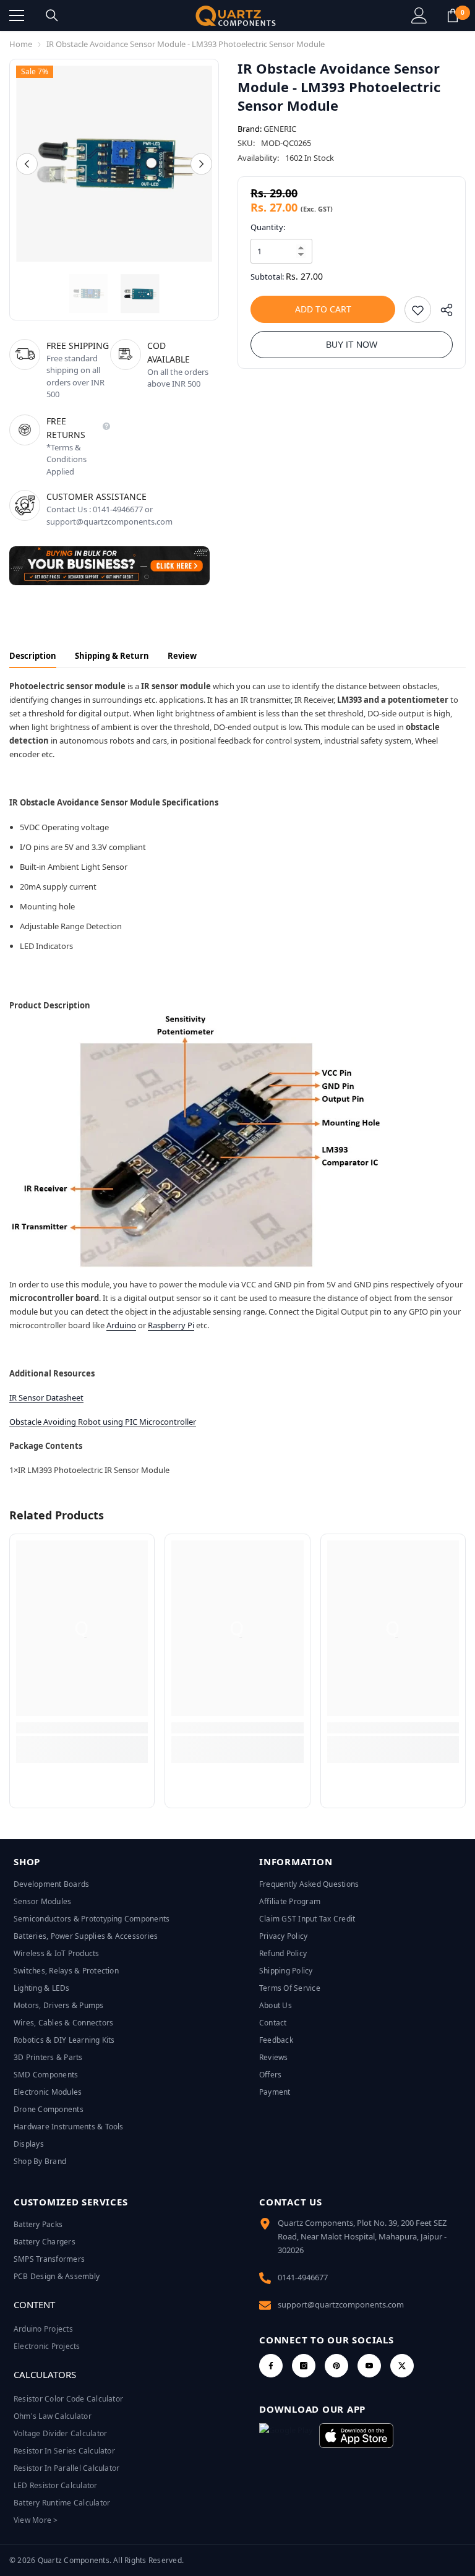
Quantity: (268, 227)
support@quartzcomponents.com (341, 2304)
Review (182, 656)
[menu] (17, 15)
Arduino (121, 1325)
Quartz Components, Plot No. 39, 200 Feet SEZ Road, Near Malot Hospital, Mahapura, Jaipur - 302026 (362, 2236)
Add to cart (323, 309)
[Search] (52, 15)
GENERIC (280, 129)
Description (33, 656)
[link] (82, 1728)
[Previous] (27, 164)
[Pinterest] (336, 2366)
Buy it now (352, 345)
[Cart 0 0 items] (453, 15)
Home (21, 44)
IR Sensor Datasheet (46, 1397)
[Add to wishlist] (418, 310)
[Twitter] (402, 2366)
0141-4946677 (303, 2277)
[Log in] (419, 15)
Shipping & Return (112, 656)
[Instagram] (304, 2366)
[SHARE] (442, 313)
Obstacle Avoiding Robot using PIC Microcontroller (103, 1422)
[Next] (201, 164)
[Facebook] (271, 2366)
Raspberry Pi (171, 1325)
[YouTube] (369, 2366)
